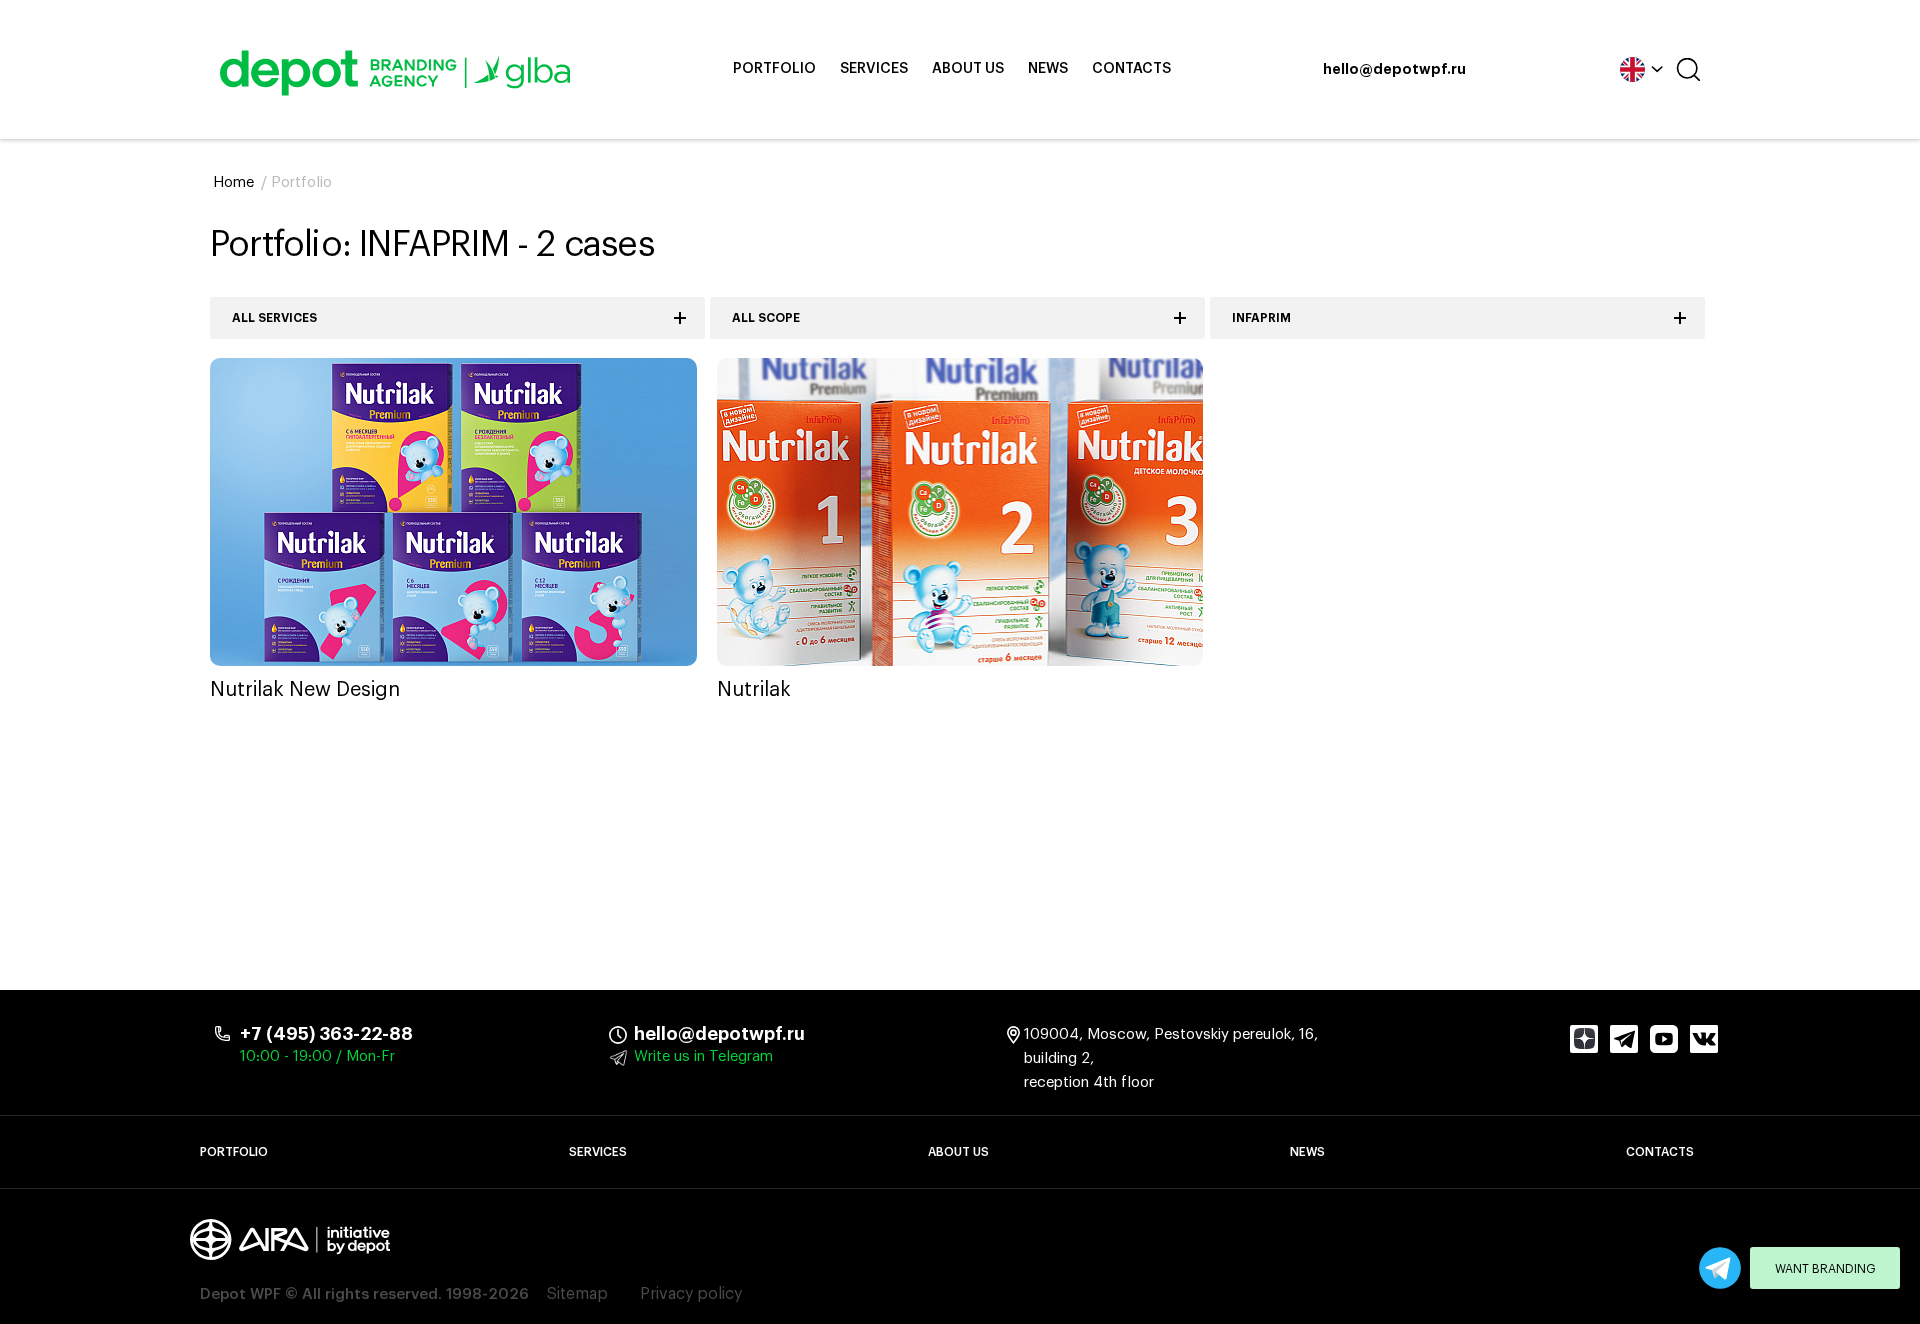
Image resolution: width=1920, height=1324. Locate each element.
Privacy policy (691, 1294)
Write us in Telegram (703, 1056)
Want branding (1825, 1269)
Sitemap (577, 1294)
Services (874, 69)
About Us (968, 69)
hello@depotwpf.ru (1394, 70)
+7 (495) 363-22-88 (326, 1034)
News (1048, 69)
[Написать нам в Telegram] (1720, 1268)
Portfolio (774, 69)
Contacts (1131, 69)
